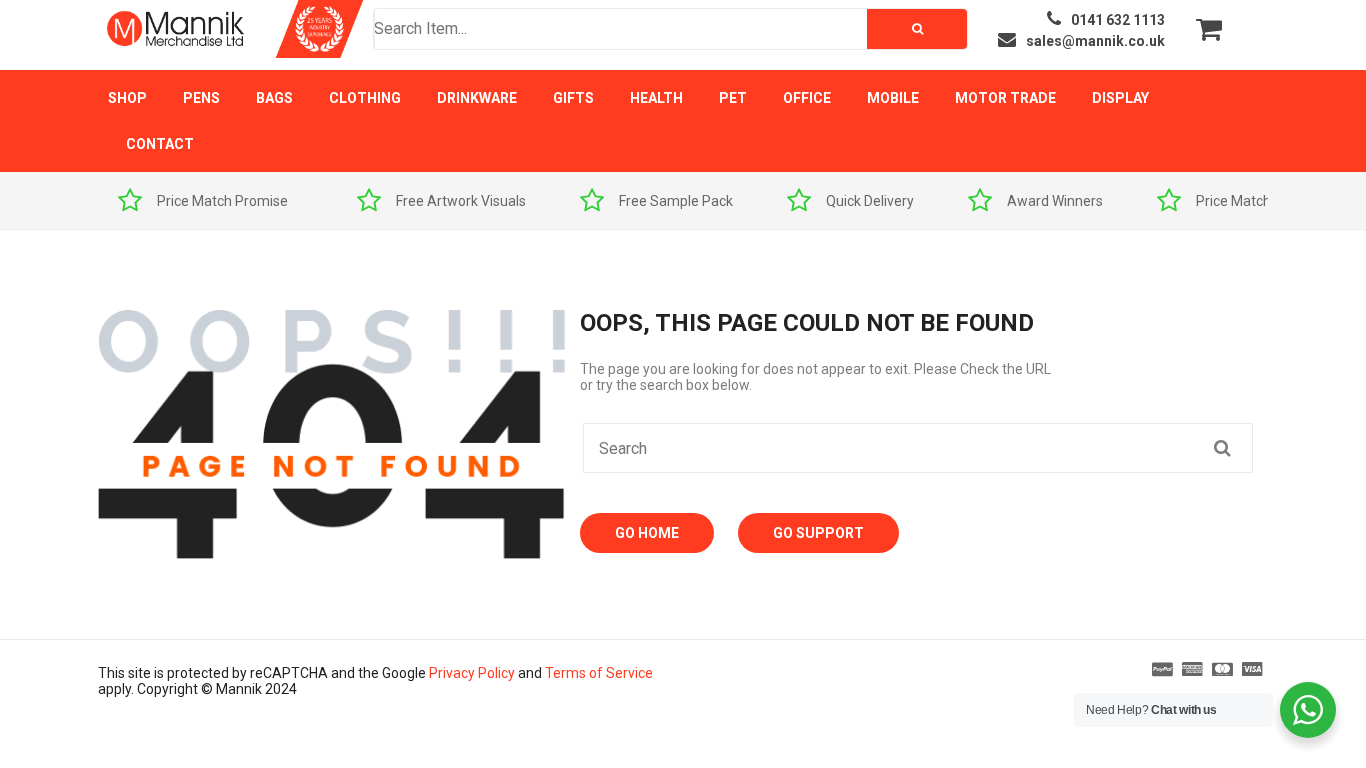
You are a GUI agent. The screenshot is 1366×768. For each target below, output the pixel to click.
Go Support (818, 533)
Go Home (647, 533)
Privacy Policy (472, 673)
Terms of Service (599, 673)
